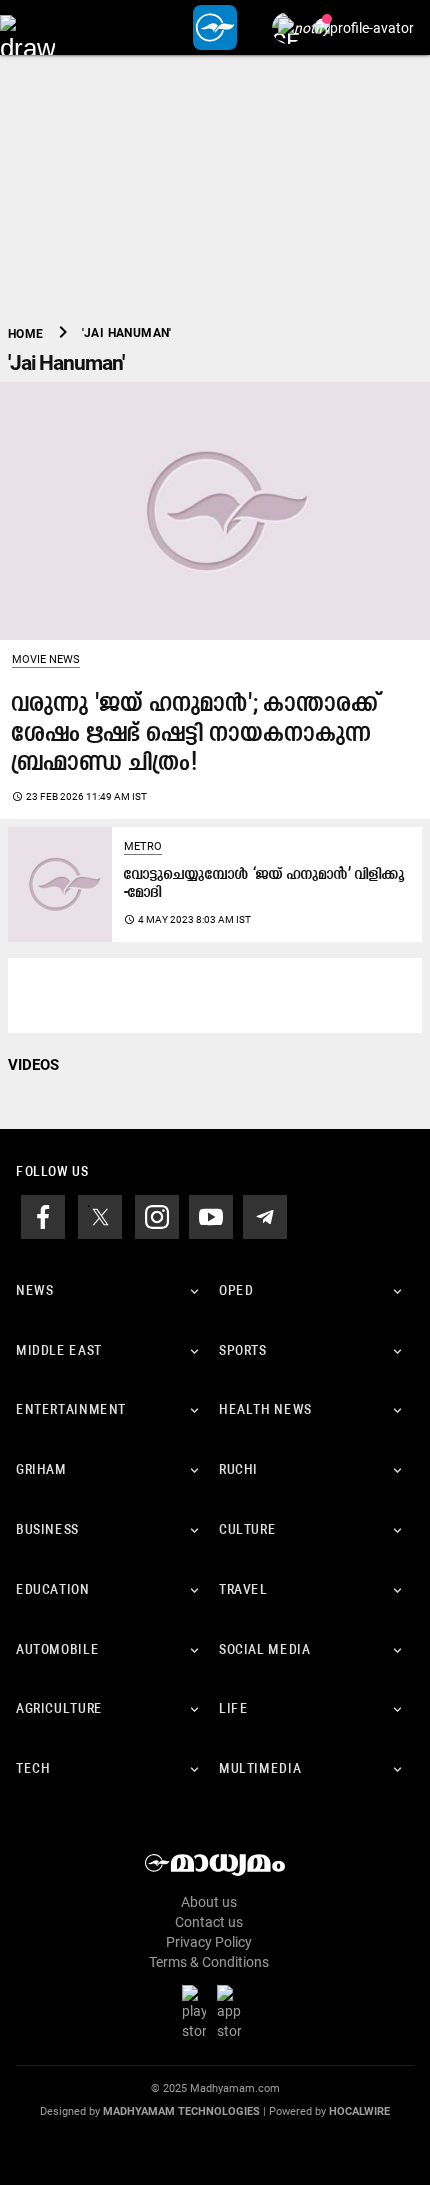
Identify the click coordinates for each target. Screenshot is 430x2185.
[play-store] (198, 2012)
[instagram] (157, 1215)
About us (209, 1902)
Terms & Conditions (209, 1962)
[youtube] (211, 1215)
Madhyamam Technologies (181, 2111)
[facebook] (43, 1215)
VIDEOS (33, 1065)
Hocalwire (359, 2111)
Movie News (46, 659)
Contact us (209, 1922)
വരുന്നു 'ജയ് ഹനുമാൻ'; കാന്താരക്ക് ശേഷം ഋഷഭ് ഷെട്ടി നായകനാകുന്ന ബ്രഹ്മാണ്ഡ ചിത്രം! (195, 734)
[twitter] (100, 1215)
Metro (143, 846)
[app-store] (233, 2012)
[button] (27, 27)
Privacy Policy (209, 1942)
